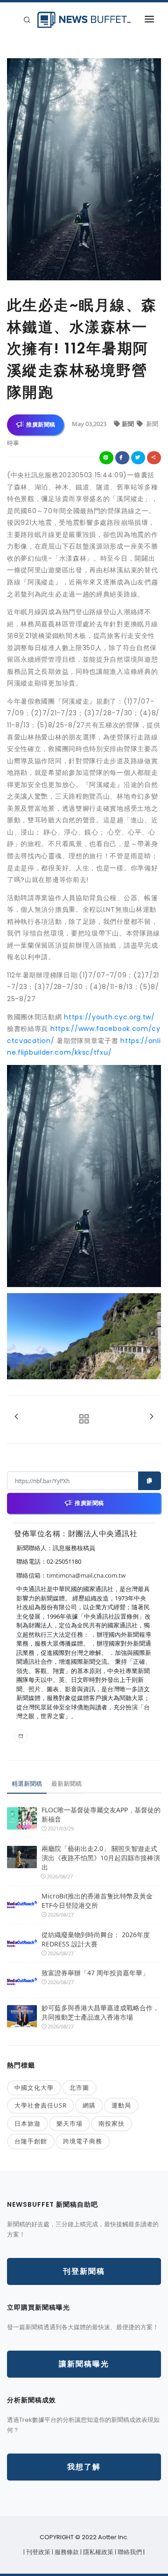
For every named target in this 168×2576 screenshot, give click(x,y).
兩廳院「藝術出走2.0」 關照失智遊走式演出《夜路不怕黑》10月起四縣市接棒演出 (101, 1858)
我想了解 (84, 2467)
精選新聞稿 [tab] (27, 1783)
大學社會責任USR (41, 2105)
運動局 (121, 2105)
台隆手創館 (31, 2141)
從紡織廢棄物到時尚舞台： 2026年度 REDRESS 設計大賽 (96, 1939)
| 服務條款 (66, 2552)
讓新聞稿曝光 (84, 2364)
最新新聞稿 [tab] (66, 1783)
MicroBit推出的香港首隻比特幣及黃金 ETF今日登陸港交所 (97, 1901)
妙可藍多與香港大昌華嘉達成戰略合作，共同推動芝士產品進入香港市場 (100, 2012)
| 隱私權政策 (98, 2552)
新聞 (129, 424)
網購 (89, 2105)
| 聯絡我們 (129, 2552)
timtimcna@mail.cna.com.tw (86, 1575)
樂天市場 (70, 2123)
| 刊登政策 (38, 2552)
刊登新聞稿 (84, 2271)
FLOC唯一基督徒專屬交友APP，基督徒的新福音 (101, 1814)
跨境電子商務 (83, 2141)
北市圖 (79, 2088)
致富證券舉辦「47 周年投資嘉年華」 (95, 1973)
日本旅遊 (28, 2123)
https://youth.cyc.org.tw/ (109, 1017)
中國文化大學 (34, 2088)
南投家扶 (112, 2123)
